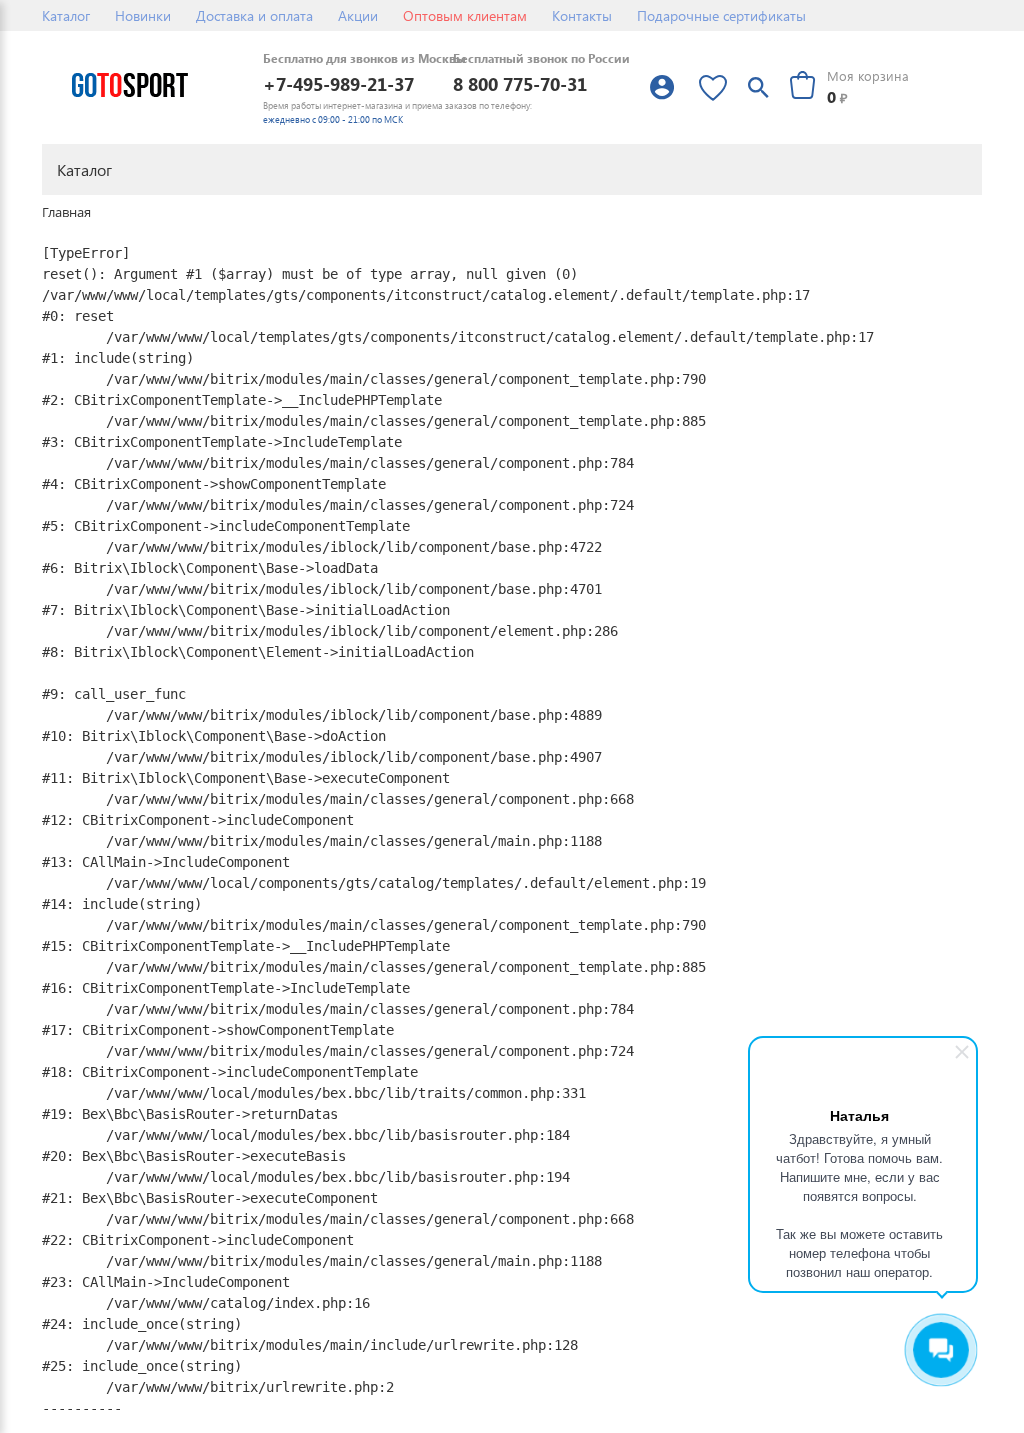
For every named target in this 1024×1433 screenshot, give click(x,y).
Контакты (582, 15)
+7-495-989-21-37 (338, 83)
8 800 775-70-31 (520, 83)
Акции (358, 15)
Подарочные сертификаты (721, 15)
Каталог (66, 15)
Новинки (143, 15)
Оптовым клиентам (465, 15)
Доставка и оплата (254, 15)
